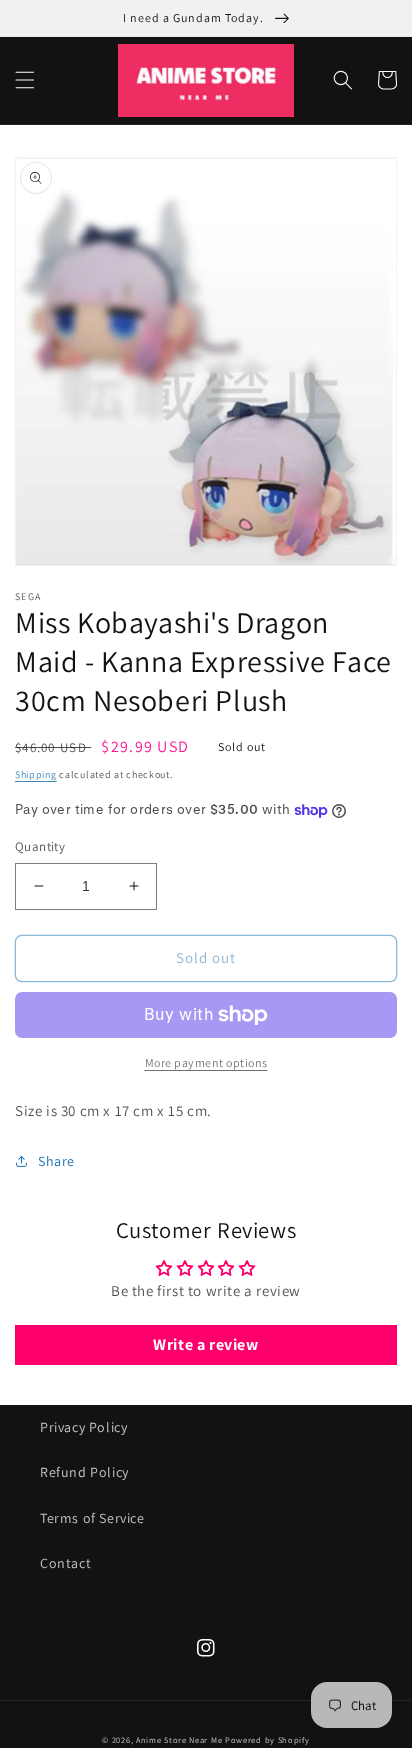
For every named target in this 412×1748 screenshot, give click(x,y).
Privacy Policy (83, 1427)
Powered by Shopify (267, 1739)
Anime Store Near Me (179, 1739)
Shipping (36, 774)
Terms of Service (92, 1518)
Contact (65, 1563)
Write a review (205, 1344)
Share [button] (56, 1161)
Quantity (40, 846)
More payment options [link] (206, 1062)
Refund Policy (84, 1472)
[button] (25, 80)
